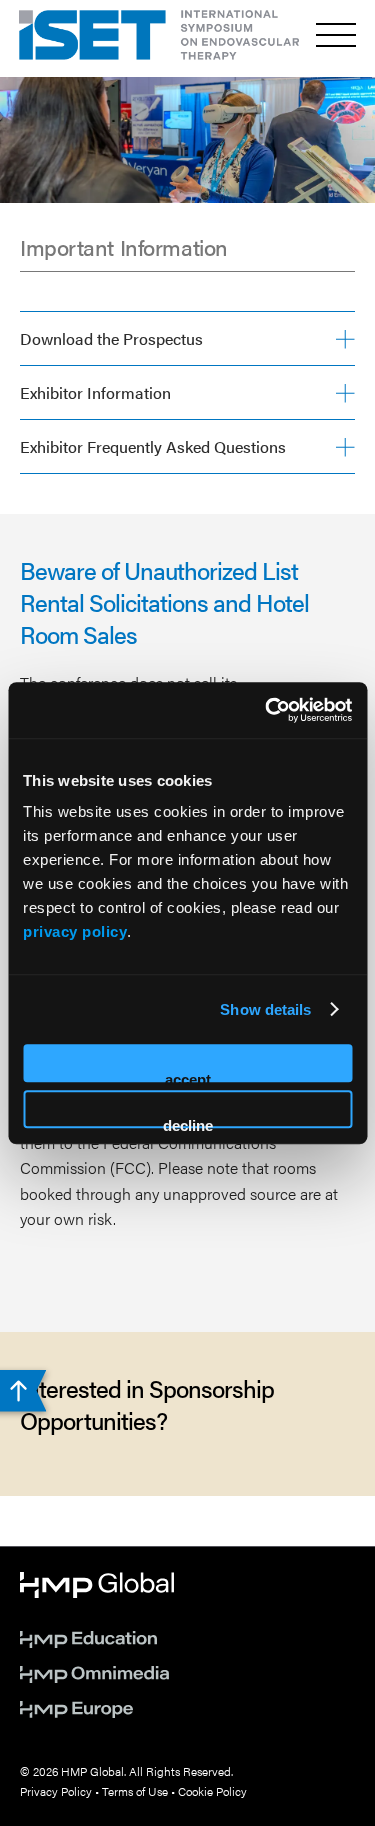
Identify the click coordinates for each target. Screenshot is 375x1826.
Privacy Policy (56, 1791)
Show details (265, 1009)
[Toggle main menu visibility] (336, 35)
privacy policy (75, 931)
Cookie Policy (212, 1791)
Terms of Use (135, 1791)
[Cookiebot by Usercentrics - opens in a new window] (267, 710)
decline (188, 1122)
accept (188, 1076)
